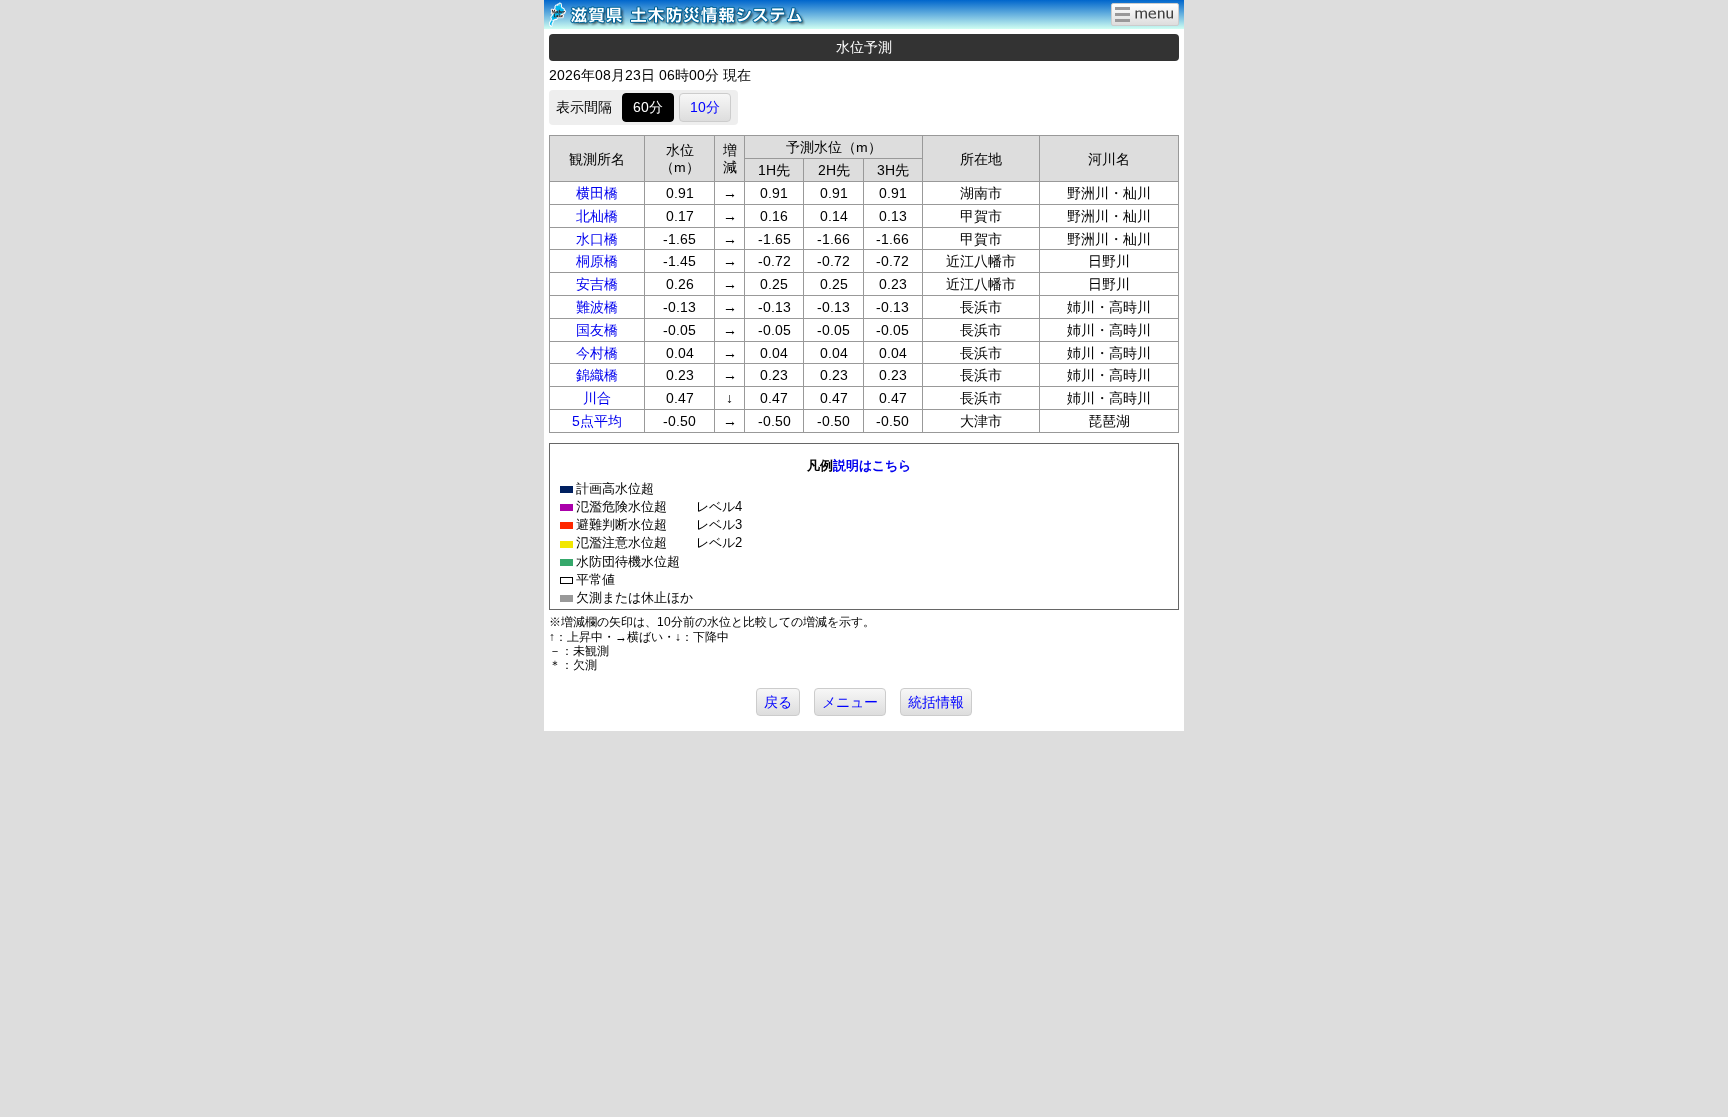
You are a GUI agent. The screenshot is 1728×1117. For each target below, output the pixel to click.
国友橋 (597, 330)
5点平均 (597, 421)
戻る (778, 702)
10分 (705, 107)
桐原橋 (597, 261)
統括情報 (936, 702)
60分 (648, 107)
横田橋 (597, 193)
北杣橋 (597, 216)
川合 (597, 398)
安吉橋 (597, 284)
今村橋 (597, 353)
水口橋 (597, 239)
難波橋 (597, 307)
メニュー (850, 702)
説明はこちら (872, 465)
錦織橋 (597, 375)
